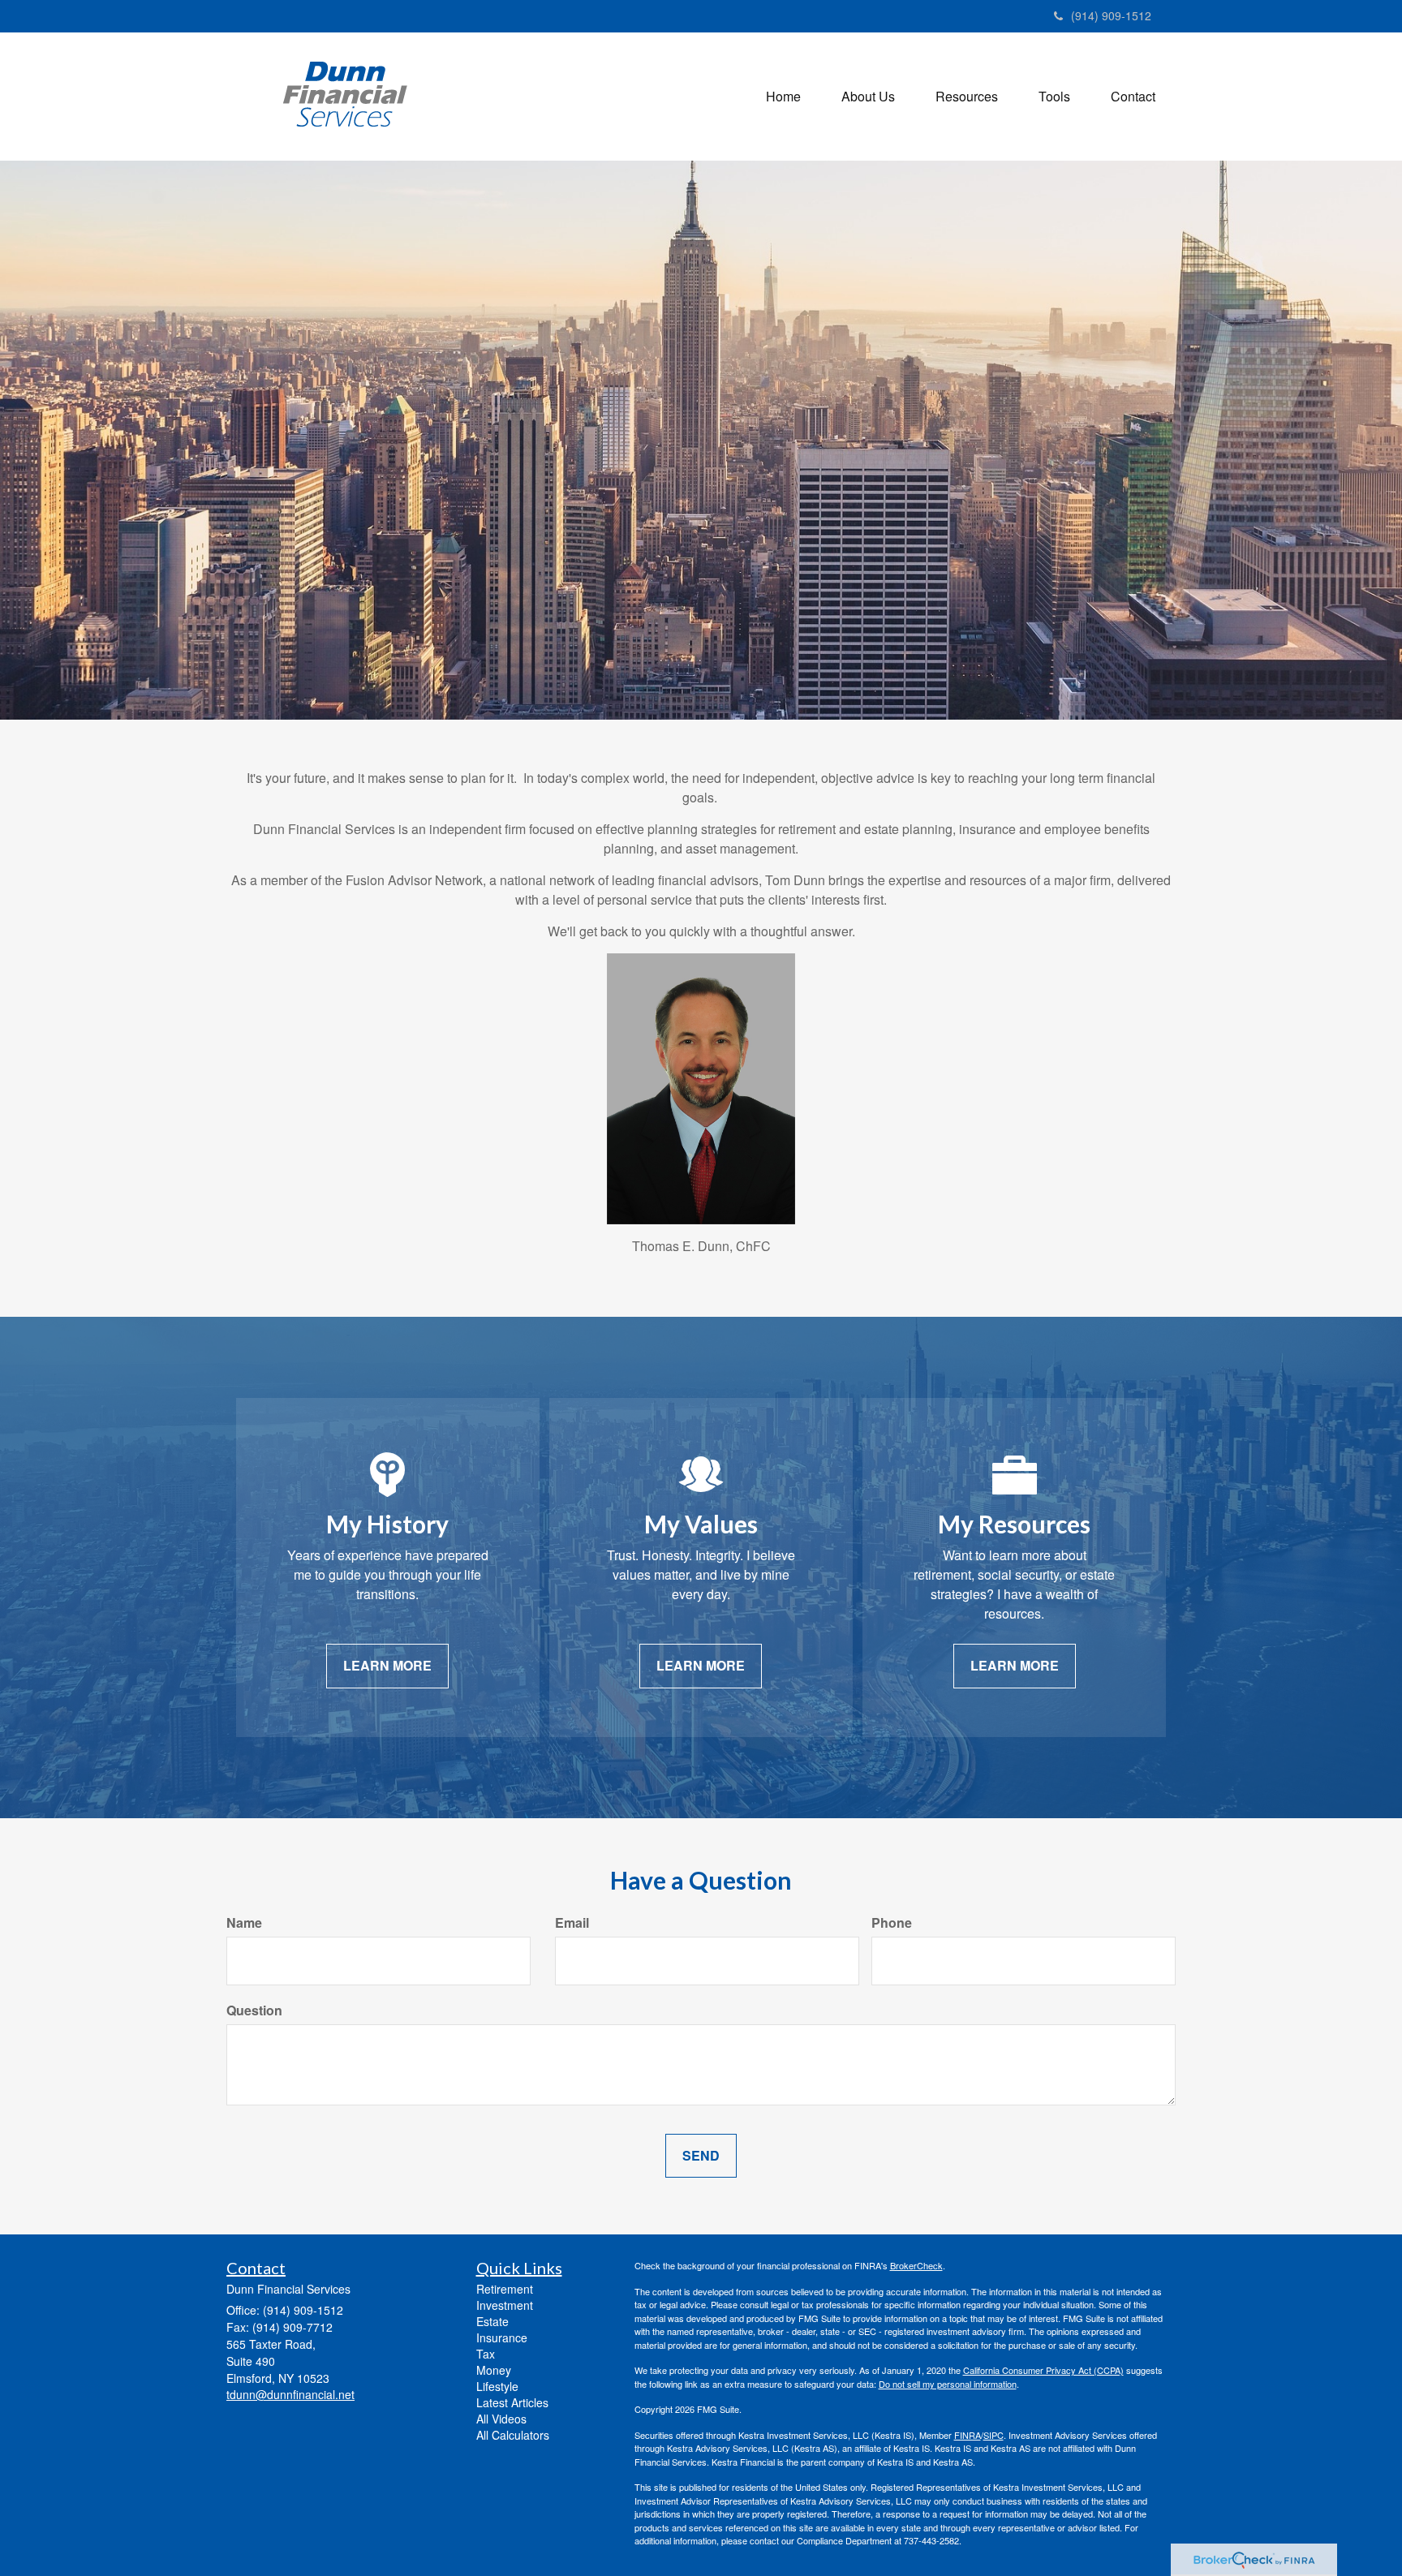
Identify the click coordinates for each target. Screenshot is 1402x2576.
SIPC (993, 2435)
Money (494, 2370)
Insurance (502, 2337)
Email (572, 1923)
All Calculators (513, 2435)
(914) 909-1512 (1111, 15)
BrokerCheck (916, 2265)
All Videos (501, 2419)
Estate (492, 2321)
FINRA (968, 2435)
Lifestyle (497, 2386)
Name (244, 1923)
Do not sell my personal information (948, 2384)
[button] (868, 97)
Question (254, 2010)
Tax (486, 2354)
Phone (892, 1923)
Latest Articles (512, 2402)
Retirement (505, 2289)
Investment (505, 2305)
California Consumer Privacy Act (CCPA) (1043, 2370)
